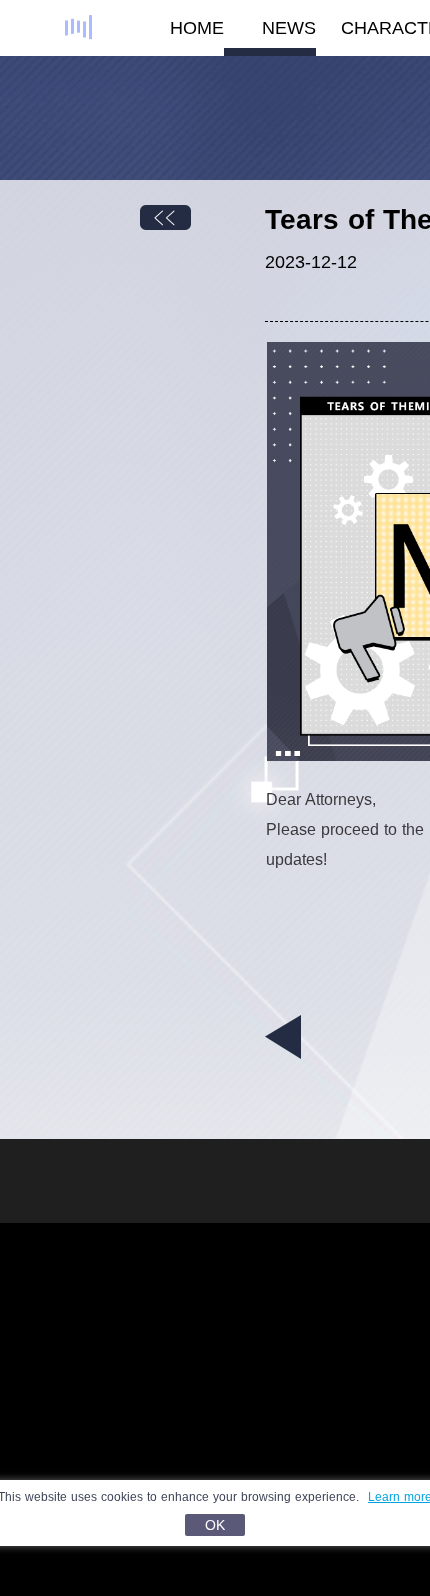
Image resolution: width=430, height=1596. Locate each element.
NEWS (289, 28)
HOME (197, 28)
